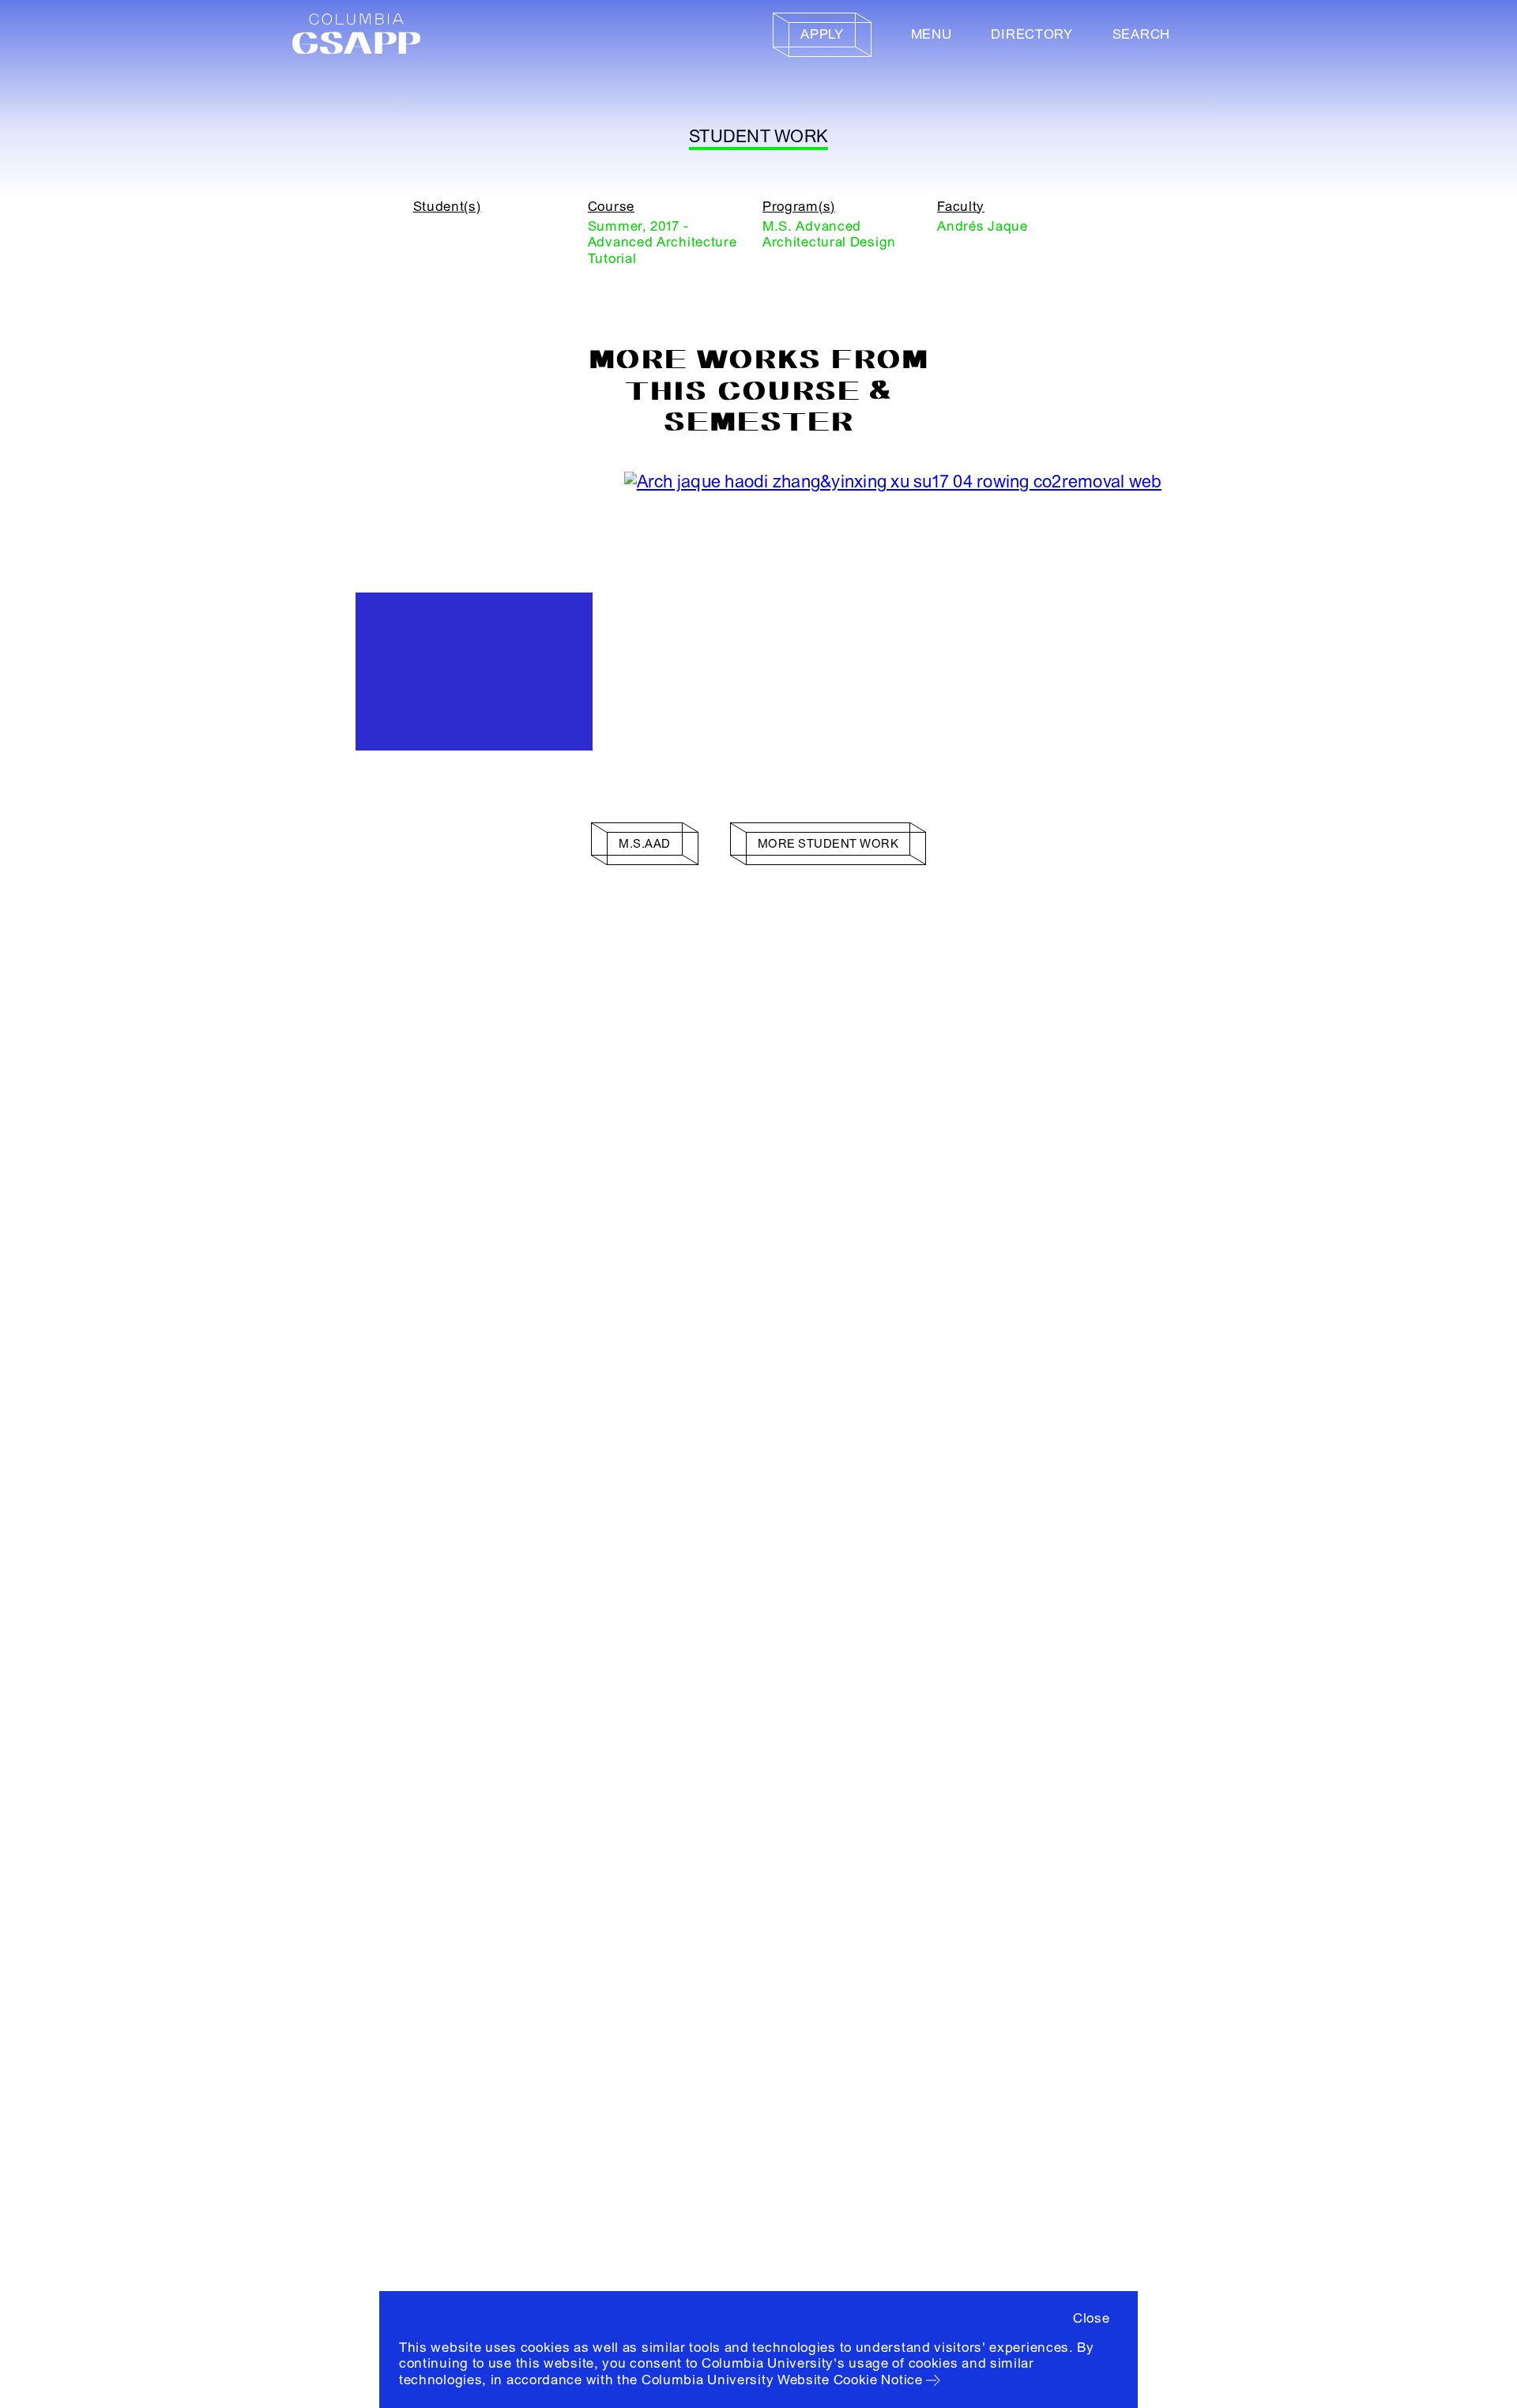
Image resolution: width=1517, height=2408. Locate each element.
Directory (1031, 34)
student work (758, 137)
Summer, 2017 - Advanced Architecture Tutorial (663, 243)
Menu (932, 34)
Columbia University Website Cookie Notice (782, 2380)
